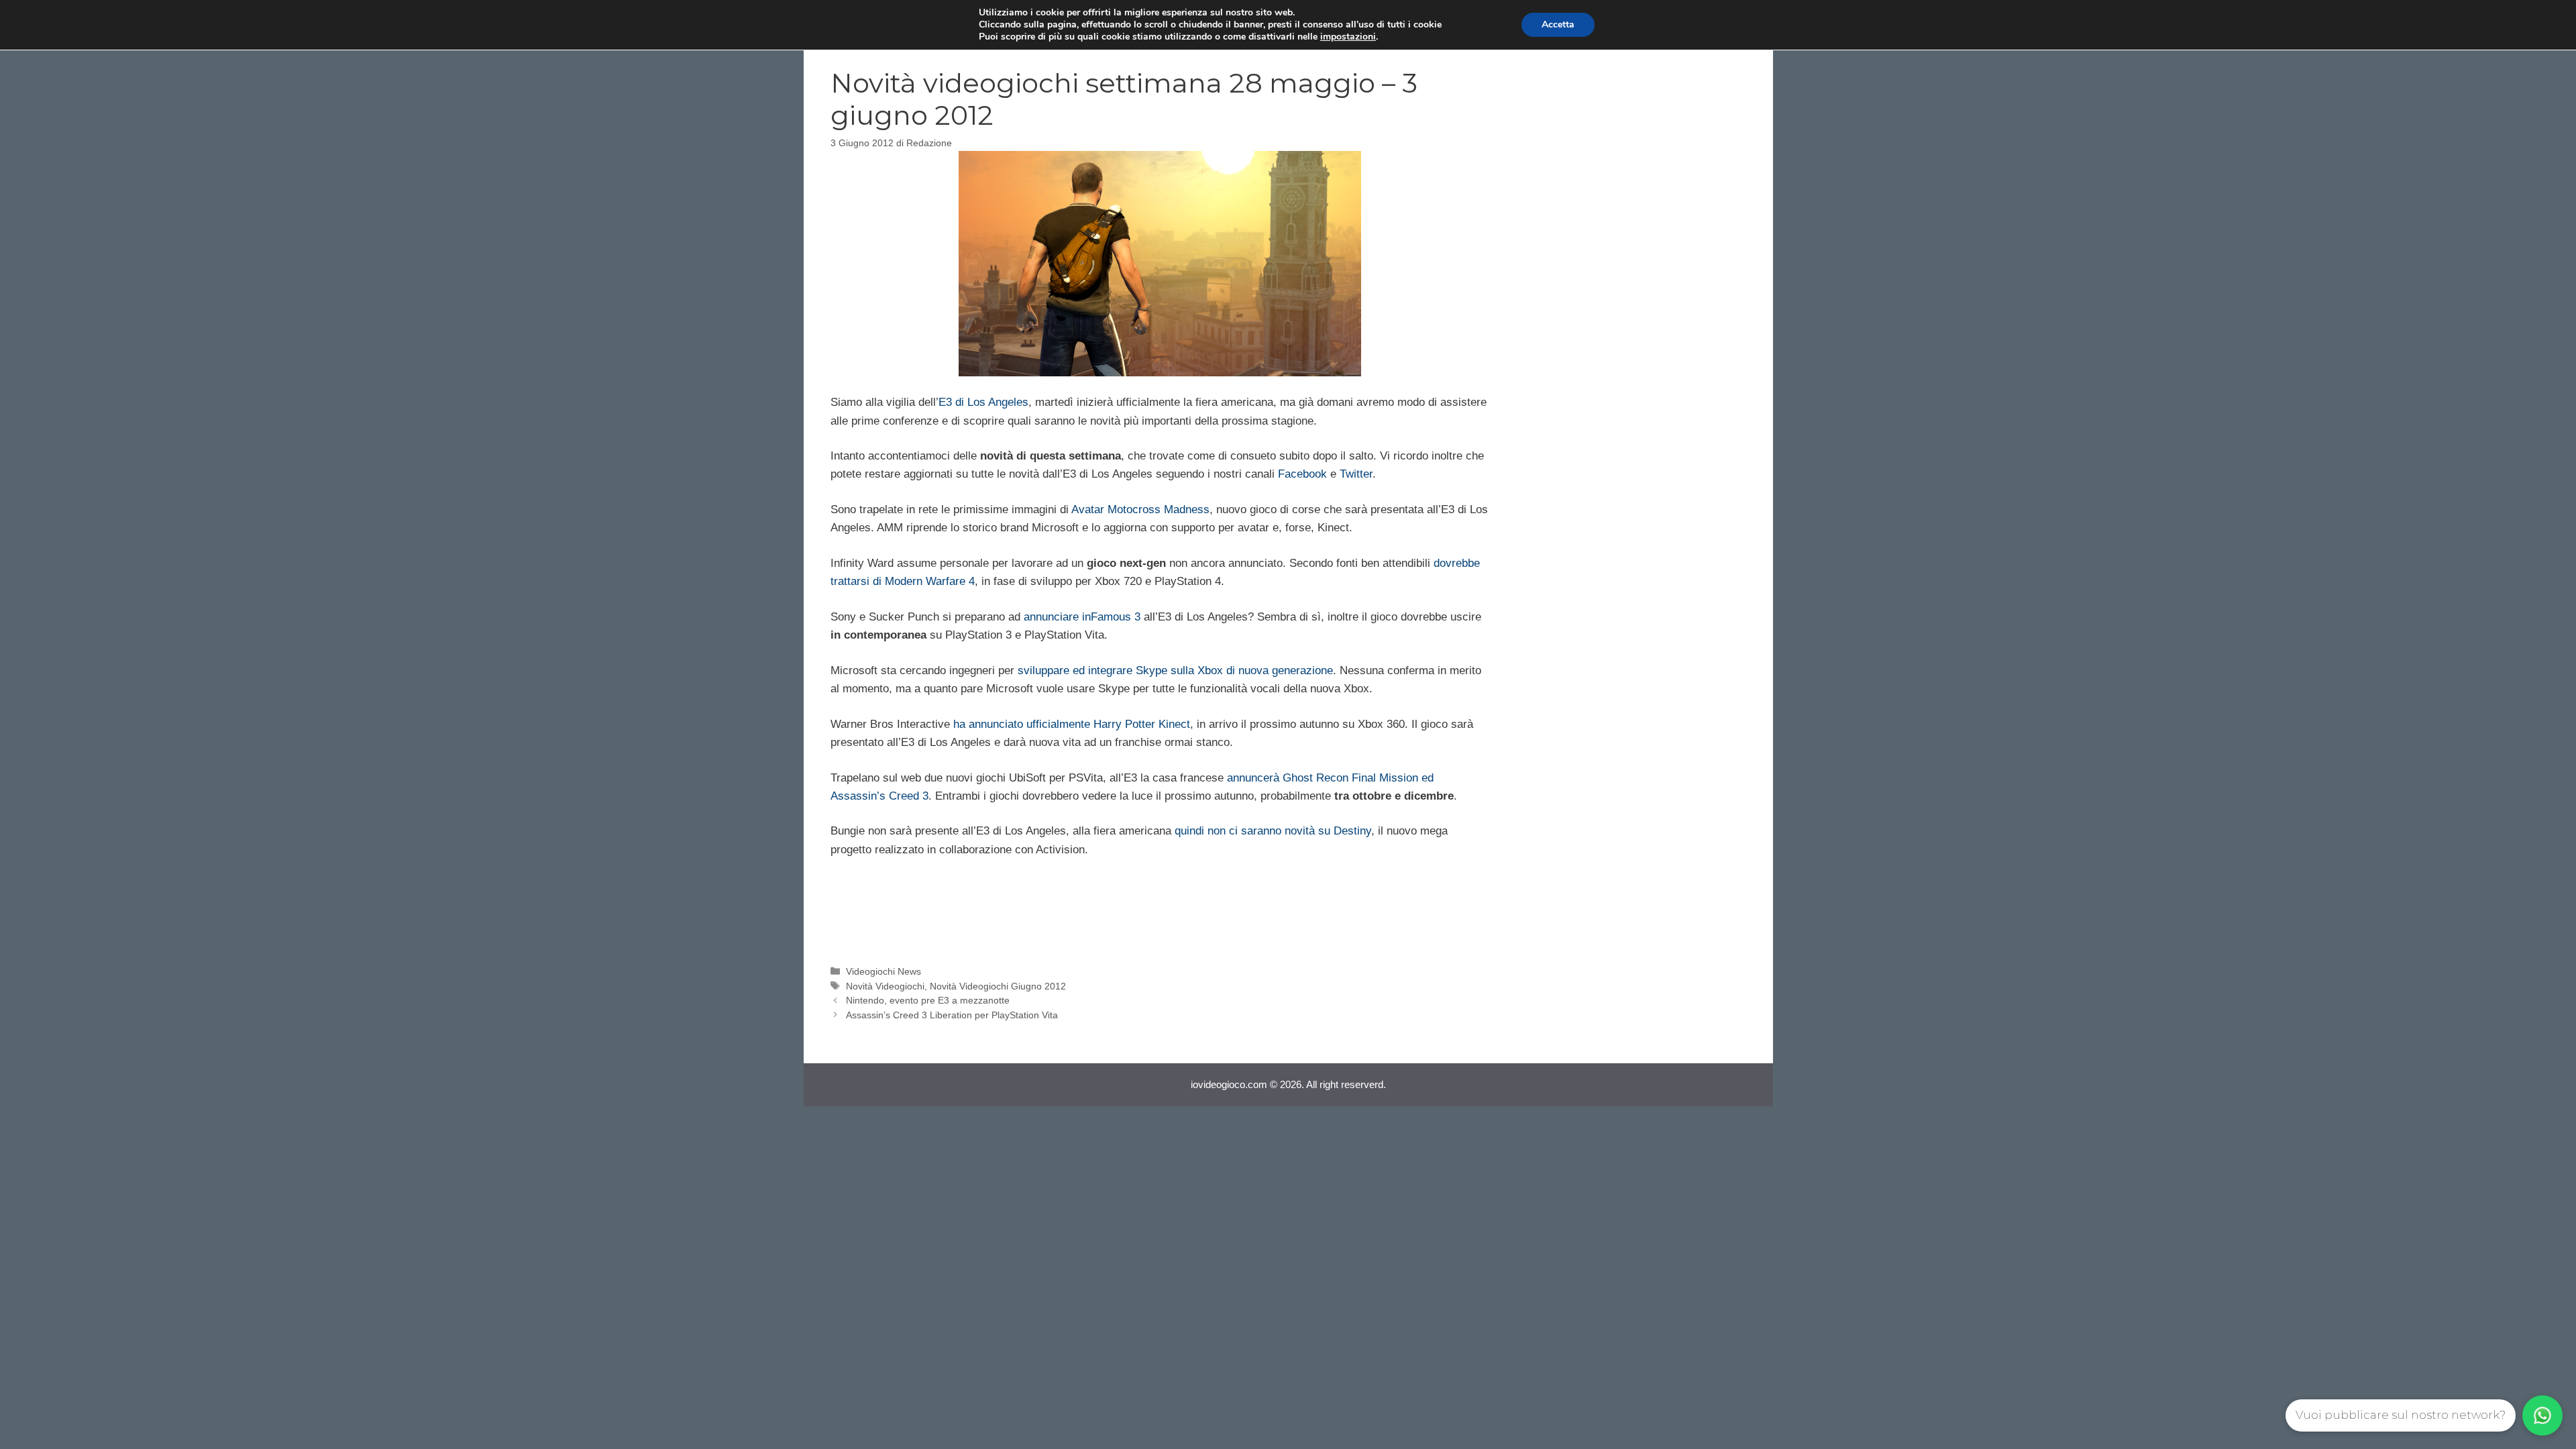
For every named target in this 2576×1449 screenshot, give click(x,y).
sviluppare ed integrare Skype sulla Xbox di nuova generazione (1175, 670)
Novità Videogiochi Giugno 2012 (998, 986)
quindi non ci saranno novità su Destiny (1273, 831)
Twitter (1356, 474)
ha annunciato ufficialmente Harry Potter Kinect (1072, 724)
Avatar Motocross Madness (1140, 509)
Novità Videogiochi (885, 986)
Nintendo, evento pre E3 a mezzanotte (928, 1000)
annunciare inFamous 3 (1082, 617)
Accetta (1558, 24)
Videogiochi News (883, 971)
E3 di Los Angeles (983, 402)
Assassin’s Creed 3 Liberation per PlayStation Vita (952, 1015)
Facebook (1302, 474)
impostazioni (1348, 37)
